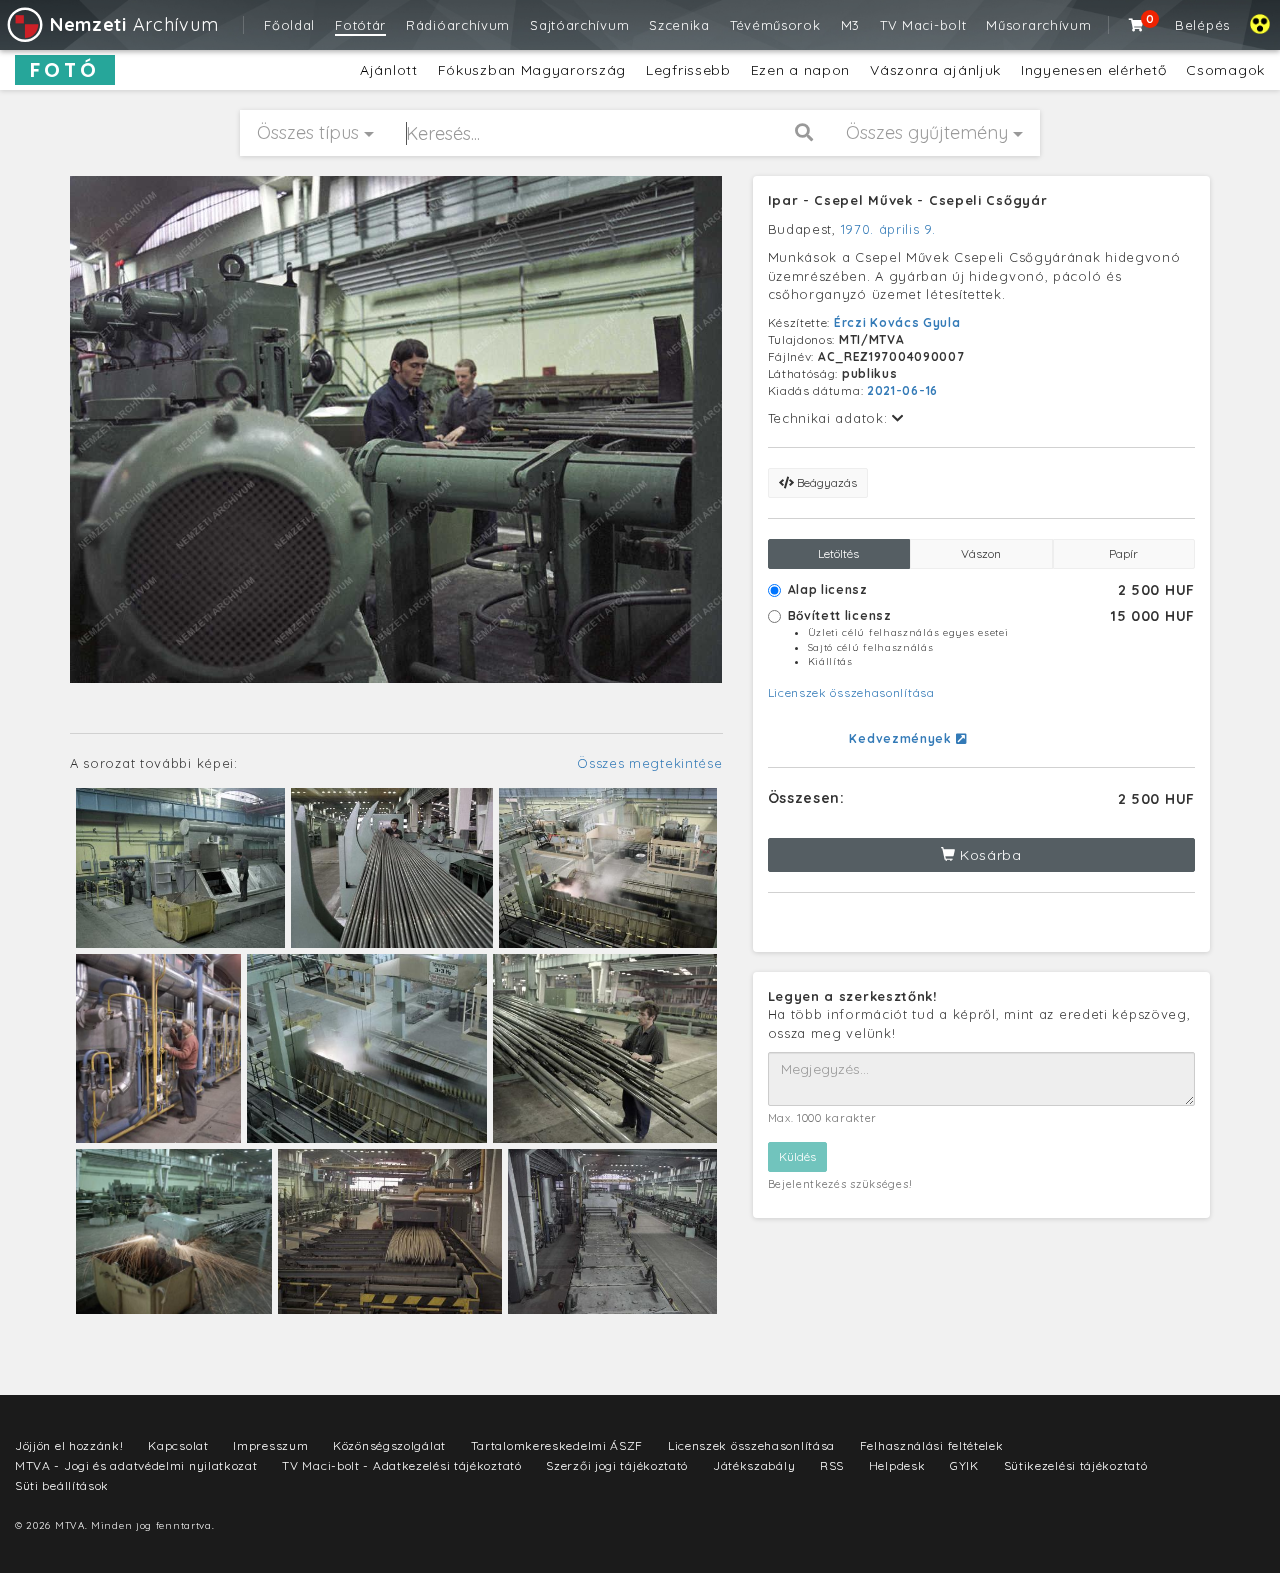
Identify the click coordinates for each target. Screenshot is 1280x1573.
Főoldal (289, 25)
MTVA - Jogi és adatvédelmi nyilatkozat (136, 1465)
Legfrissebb (688, 70)
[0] (1137, 25)
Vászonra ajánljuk (935, 70)
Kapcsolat (178, 1445)
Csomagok (1225, 70)
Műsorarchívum (1038, 25)
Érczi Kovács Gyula (897, 322)
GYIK (964, 1465)
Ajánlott (389, 70)
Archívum (134, 24)
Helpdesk (897, 1465)
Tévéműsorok (775, 25)
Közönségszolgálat (389, 1445)
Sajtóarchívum (579, 25)
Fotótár (360, 25)
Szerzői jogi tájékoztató (617, 1465)
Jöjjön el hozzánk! (69, 1445)
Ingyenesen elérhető (1093, 70)
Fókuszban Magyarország (532, 70)
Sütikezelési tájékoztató (1076, 1465)
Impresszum (270, 1445)
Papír (1123, 553)
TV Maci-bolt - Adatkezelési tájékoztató (401, 1465)
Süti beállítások (62, 1485)
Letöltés (838, 553)
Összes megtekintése (649, 763)
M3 (850, 25)
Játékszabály (754, 1465)
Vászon (981, 553)
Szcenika (679, 25)
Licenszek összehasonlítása (851, 692)
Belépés (1202, 25)
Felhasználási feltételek (932, 1445)
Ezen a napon (800, 70)
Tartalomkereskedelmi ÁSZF (557, 1445)
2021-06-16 (902, 390)
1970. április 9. (888, 229)
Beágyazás (825, 482)
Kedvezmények (902, 738)
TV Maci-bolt (923, 25)
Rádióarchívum (458, 25)
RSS (832, 1465)
